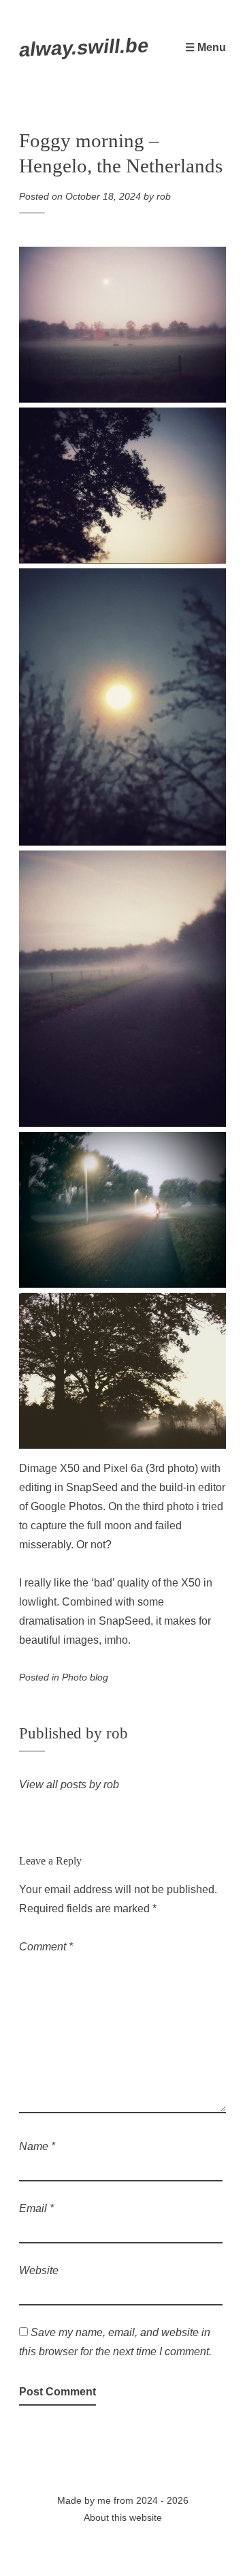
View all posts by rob (69, 1784)
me (104, 2500)
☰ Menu (206, 47)
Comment (46, 1947)
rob (164, 196)
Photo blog (85, 1677)
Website (39, 2270)
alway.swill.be (84, 47)
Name (37, 2146)
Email (36, 2208)
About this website (123, 2517)
